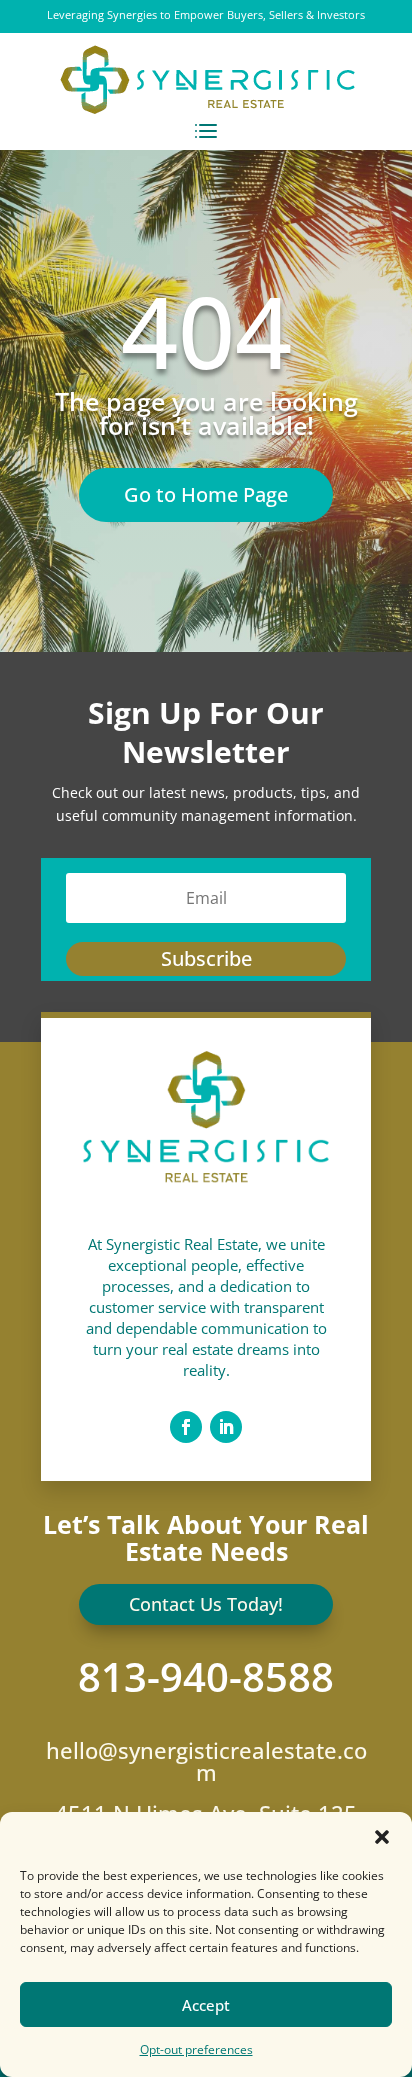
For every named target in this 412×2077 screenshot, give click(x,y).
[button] (382, 1837)
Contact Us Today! (206, 1604)
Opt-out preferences (196, 2049)
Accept (206, 2005)
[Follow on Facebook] (186, 1427)
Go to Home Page (206, 494)
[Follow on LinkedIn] (226, 1427)
